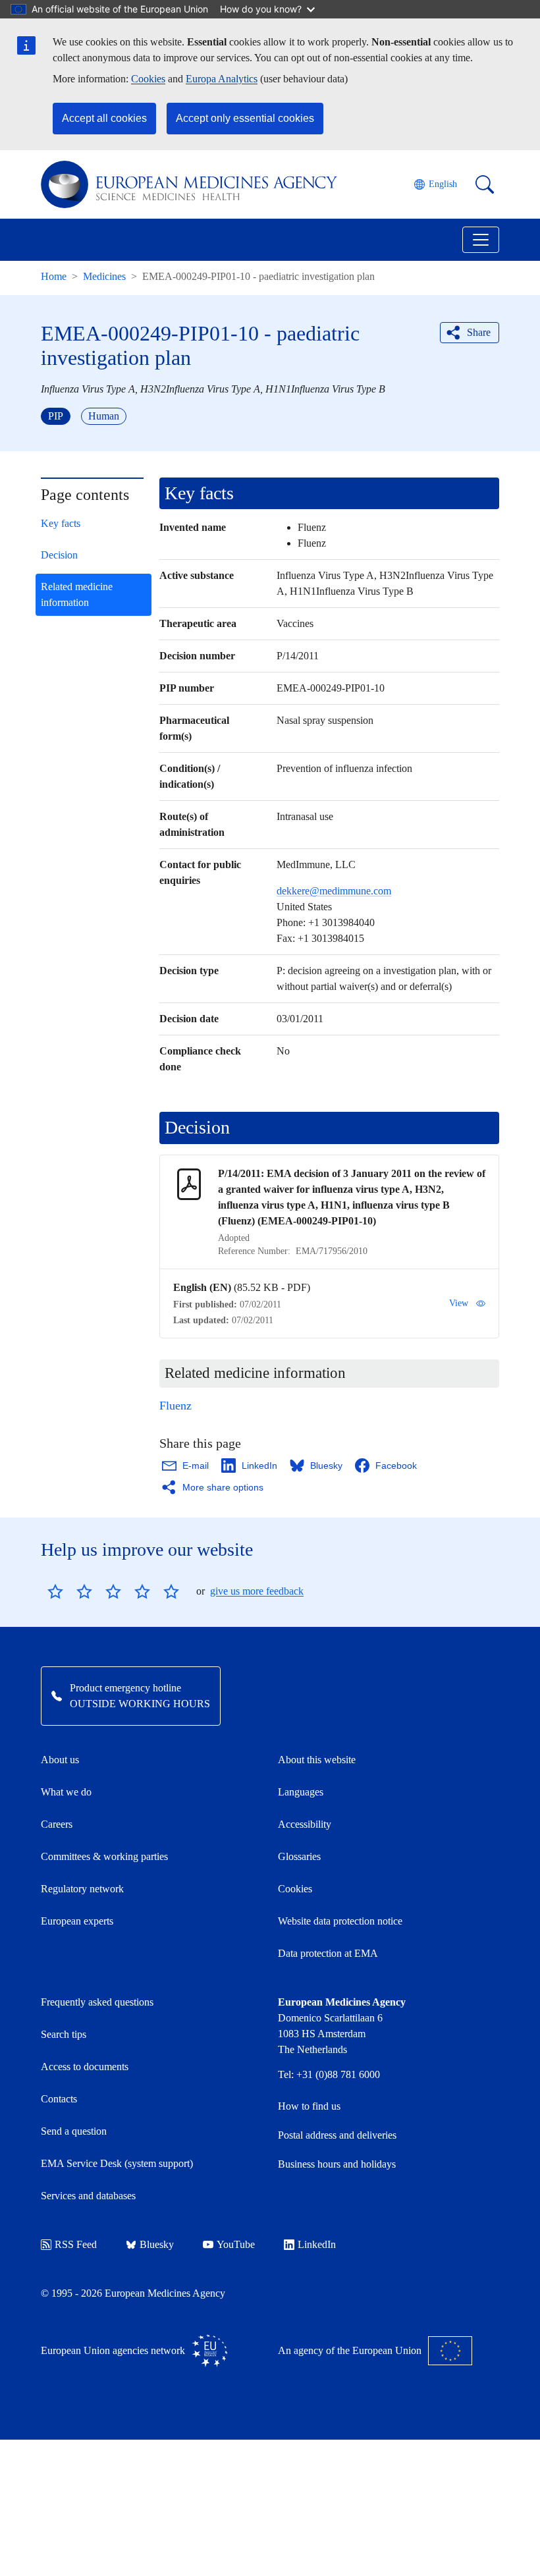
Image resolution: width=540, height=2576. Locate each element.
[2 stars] (70, 1591)
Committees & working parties (104, 1856)
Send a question (74, 2131)
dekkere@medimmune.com (334, 891)
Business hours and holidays (337, 2164)
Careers (57, 1824)
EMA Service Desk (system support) (117, 2163)
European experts (77, 1921)
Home (54, 276)
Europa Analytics (222, 79)
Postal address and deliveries (337, 2135)
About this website (317, 1760)
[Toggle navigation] (481, 240)
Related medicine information (77, 594)
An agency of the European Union (350, 2350)
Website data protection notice (340, 1921)
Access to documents (85, 2067)
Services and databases (88, 2196)
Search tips (64, 2034)
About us (60, 1760)
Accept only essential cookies (245, 118)
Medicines (104, 276)
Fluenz (175, 1406)
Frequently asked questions (97, 2002)
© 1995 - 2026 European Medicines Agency (133, 2293)
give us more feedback (257, 1591)
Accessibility (305, 1824)
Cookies (148, 79)
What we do (66, 1792)
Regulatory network (82, 1889)
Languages (301, 1792)
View (459, 1303)
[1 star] (55, 1591)
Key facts (61, 523)
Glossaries (299, 1856)
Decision (59, 555)
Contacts (59, 2099)
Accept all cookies (104, 118)
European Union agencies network (113, 2350)
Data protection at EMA (328, 1953)
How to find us (309, 2106)
